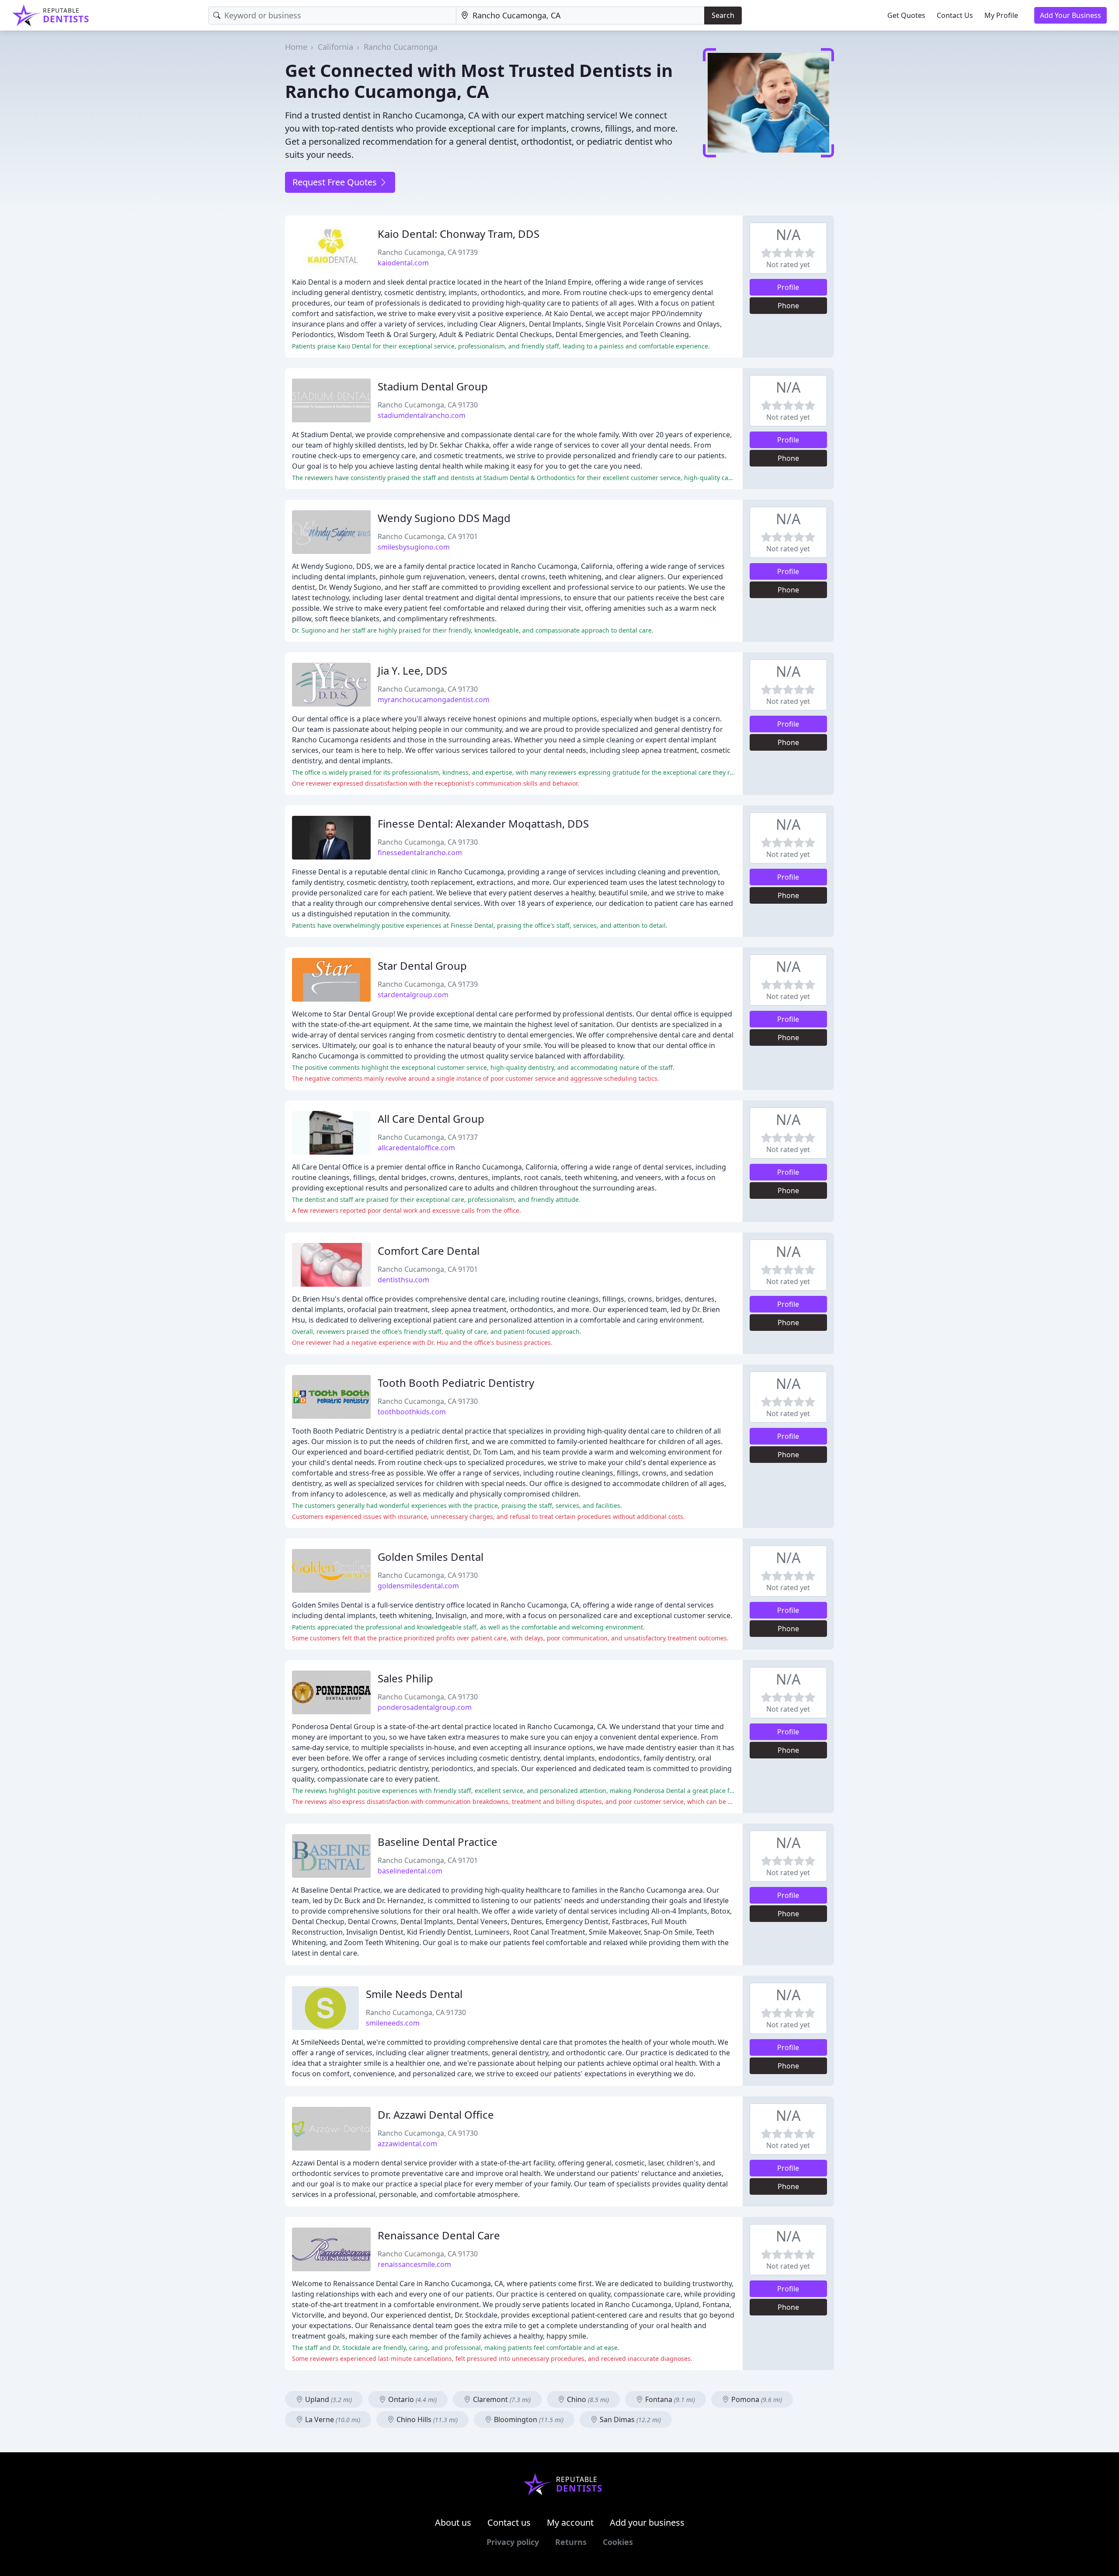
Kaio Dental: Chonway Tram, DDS (459, 234)
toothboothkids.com (412, 1412)
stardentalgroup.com (413, 995)
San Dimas (629, 2419)
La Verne (332, 2419)
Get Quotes (906, 15)
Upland (328, 2399)
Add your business (647, 2522)
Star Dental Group (422, 966)
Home (296, 47)
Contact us (509, 2522)
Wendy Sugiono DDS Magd (444, 518)
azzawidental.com (407, 2144)
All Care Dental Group (431, 1119)
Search (723, 15)
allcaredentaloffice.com (416, 1148)
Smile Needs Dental (414, 1994)
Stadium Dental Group (433, 386)
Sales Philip (405, 1678)
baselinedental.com (410, 1871)
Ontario (412, 2399)
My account (570, 2522)
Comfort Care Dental (429, 1251)
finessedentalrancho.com (420, 853)
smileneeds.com (393, 2023)
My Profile (1001, 15)
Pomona (756, 2399)
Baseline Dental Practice (438, 1842)
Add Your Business (1070, 15)
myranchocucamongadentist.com (434, 700)
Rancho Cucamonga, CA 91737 (428, 1137)
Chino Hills (426, 2419)
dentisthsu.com (403, 1280)
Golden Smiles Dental (431, 1557)
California (335, 47)
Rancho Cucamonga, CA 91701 (428, 536)
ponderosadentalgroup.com (425, 1707)
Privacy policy (513, 2542)
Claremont (501, 2399)
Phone (788, 306)
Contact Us (955, 15)
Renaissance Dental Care (439, 2235)
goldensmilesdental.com (418, 1586)
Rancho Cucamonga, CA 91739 (428, 252)
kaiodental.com (403, 263)
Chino (587, 2399)
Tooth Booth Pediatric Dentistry (456, 1383)
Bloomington (528, 2419)
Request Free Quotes (336, 182)
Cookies (618, 2542)
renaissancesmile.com (414, 2264)
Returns (571, 2542)
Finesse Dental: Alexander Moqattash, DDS (483, 823)
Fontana (669, 2399)
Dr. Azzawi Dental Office (436, 2115)
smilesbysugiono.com (414, 547)
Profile (788, 287)
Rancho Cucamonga (401, 47)
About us (453, 2522)
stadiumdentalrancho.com (422, 415)
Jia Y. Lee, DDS (412, 670)
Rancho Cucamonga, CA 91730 (428, 405)
